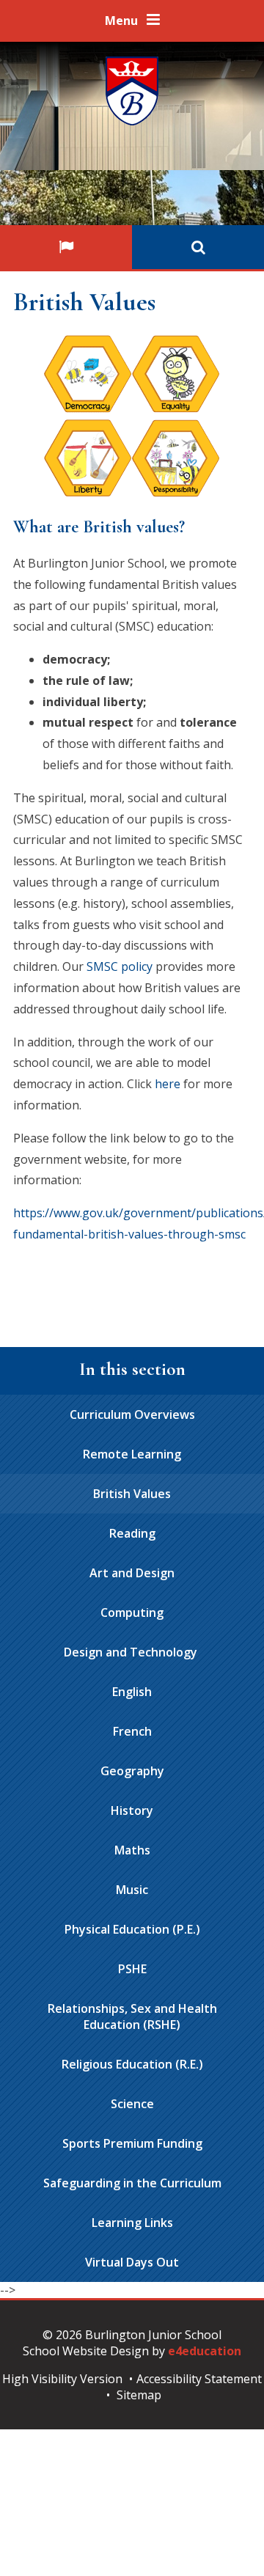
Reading (132, 1533)
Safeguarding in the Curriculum (132, 2183)
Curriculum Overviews (132, 1414)
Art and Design (132, 1573)
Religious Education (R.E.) (132, 2064)
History (132, 1810)
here (169, 1084)
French (132, 1731)
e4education (205, 2351)
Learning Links (132, 2223)
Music (132, 1890)
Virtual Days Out (132, 2262)
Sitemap (139, 2395)
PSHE (132, 1969)
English (132, 1692)
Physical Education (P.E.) (132, 1929)
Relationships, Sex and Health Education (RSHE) (132, 2017)
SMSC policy (120, 966)
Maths (132, 1850)
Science (132, 2104)
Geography (132, 1771)
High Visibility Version (62, 2379)
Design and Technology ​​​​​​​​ (132, 1652)
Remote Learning (132, 1454)
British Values (132, 1494)
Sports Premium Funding (132, 2143)
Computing (132, 1612)
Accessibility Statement (199, 2379)
